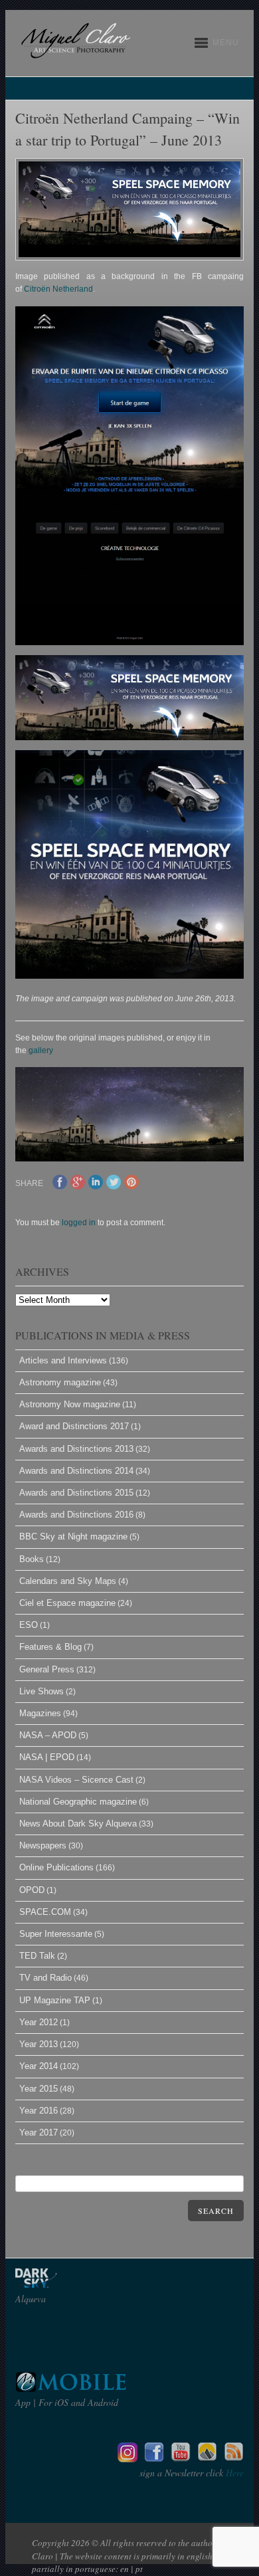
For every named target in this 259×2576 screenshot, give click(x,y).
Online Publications (56, 1867)
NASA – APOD (48, 1735)
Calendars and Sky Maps (68, 1581)
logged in (79, 1223)
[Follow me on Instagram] (128, 2459)
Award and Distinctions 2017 (74, 1426)
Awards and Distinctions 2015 (76, 1493)
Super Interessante (56, 1934)
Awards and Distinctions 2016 (76, 1515)
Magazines (40, 1713)
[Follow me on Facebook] (154, 2459)
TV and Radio (45, 1978)
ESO (29, 1625)
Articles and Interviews (63, 1360)
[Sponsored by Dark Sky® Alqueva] (72, 2285)
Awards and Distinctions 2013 (76, 1449)
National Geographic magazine (78, 1802)
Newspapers (43, 1845)
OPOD (32, 1890)
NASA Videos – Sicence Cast (76, 1780)
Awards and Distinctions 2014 (76, 1471)
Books (32, 1559)
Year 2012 (39, 2022)
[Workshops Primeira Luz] (207, 2459)
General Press (47, 1669)
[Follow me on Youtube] (181, 2459)
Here (233, 2473)
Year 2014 (39, 2066)
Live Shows (42, 1691)
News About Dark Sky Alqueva (78, 1824)
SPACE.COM (45, 1912)
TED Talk (37, 1956)
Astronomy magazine (60, 1382)
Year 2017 (39, 2132)
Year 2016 (39, 2111)
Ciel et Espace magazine (67, 1603)
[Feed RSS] (234, 2459)
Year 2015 (39, 2089)
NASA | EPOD (47, 1757)
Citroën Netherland (58, 289)
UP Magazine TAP (55, 2000)
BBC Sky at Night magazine (73, 1536)
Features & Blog (50, 1647)
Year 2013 (39, 2044)
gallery (41, 1050)
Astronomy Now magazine (70, 1404)
